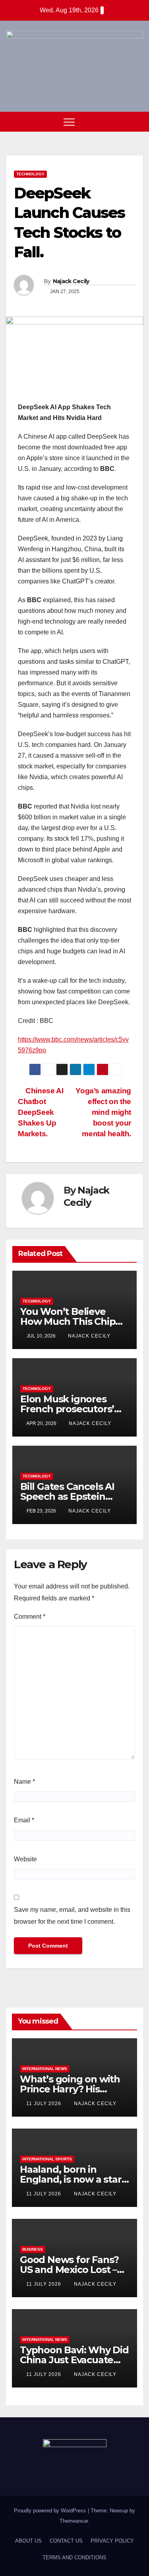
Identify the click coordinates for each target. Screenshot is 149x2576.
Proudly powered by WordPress (51, 2511)
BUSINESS (33, 2249)
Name (24, 1782)
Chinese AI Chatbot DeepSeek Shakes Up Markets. (41, 1112)
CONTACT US (66, 2541)
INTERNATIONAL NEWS (45, 2069)
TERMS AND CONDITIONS (74, 2558)
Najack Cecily (71, 281)
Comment (30, 1617)
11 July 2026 (45, 2104)
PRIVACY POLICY (112, 2541)
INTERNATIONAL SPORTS (47, 2159)
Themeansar (74, 2521)
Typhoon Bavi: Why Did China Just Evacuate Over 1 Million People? (74, 2360)
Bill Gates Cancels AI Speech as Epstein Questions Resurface (69, 1496)
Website (25, 1859)
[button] (122, 122)
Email (24, 1820)
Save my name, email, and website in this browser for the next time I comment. (72, 1916)
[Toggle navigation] (69, 122)
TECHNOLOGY (30, 174)
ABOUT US (28, 2541)
